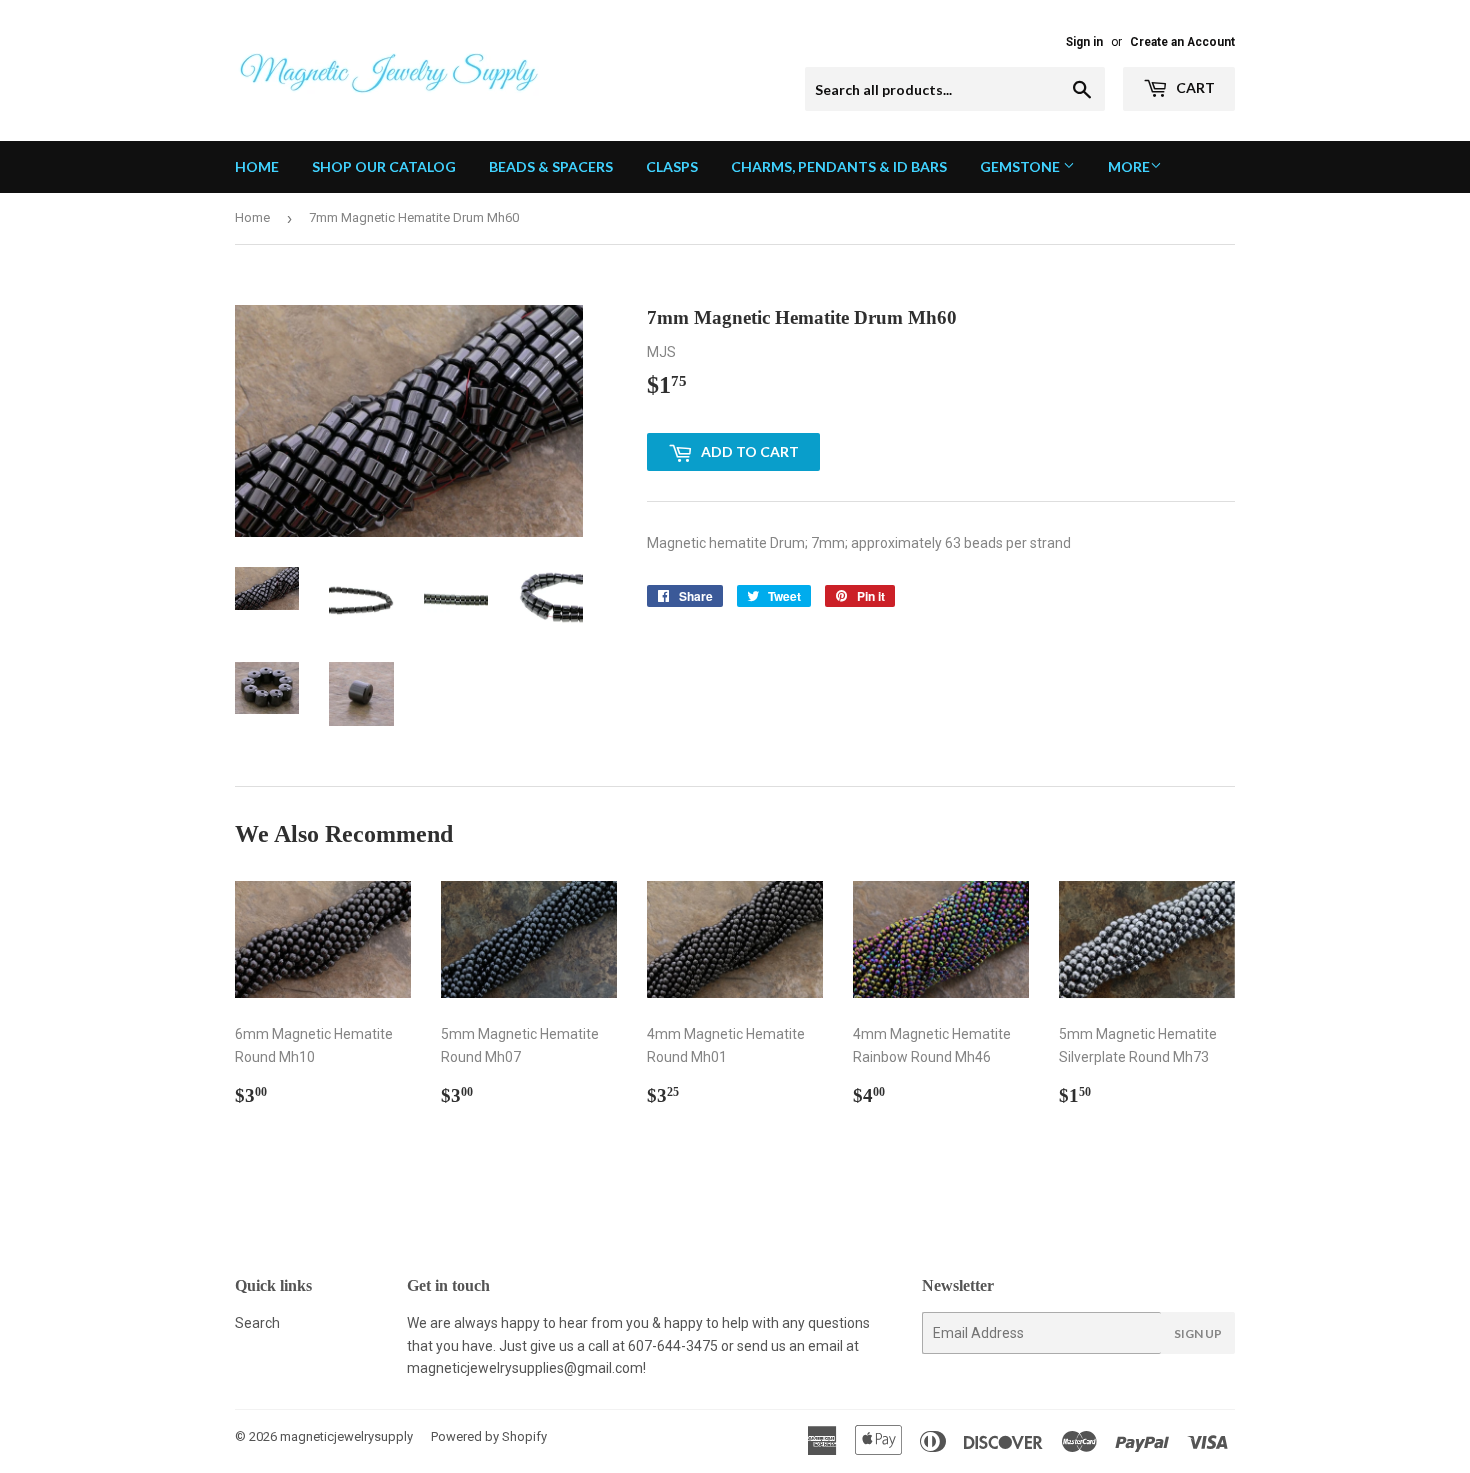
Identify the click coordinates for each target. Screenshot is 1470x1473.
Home (257, 166)
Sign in (1084, 42)
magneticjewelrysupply (346, 1436)
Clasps (672, 166)
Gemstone (1021, 166)
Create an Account (1182, 42)
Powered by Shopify (489, 1436)
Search (257, 1323)
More (1129, 166)
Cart (1194, 87)
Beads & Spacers (551, 166)
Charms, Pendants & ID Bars (839, 166)
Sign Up (1198, 1333)
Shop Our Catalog (384, 166)
